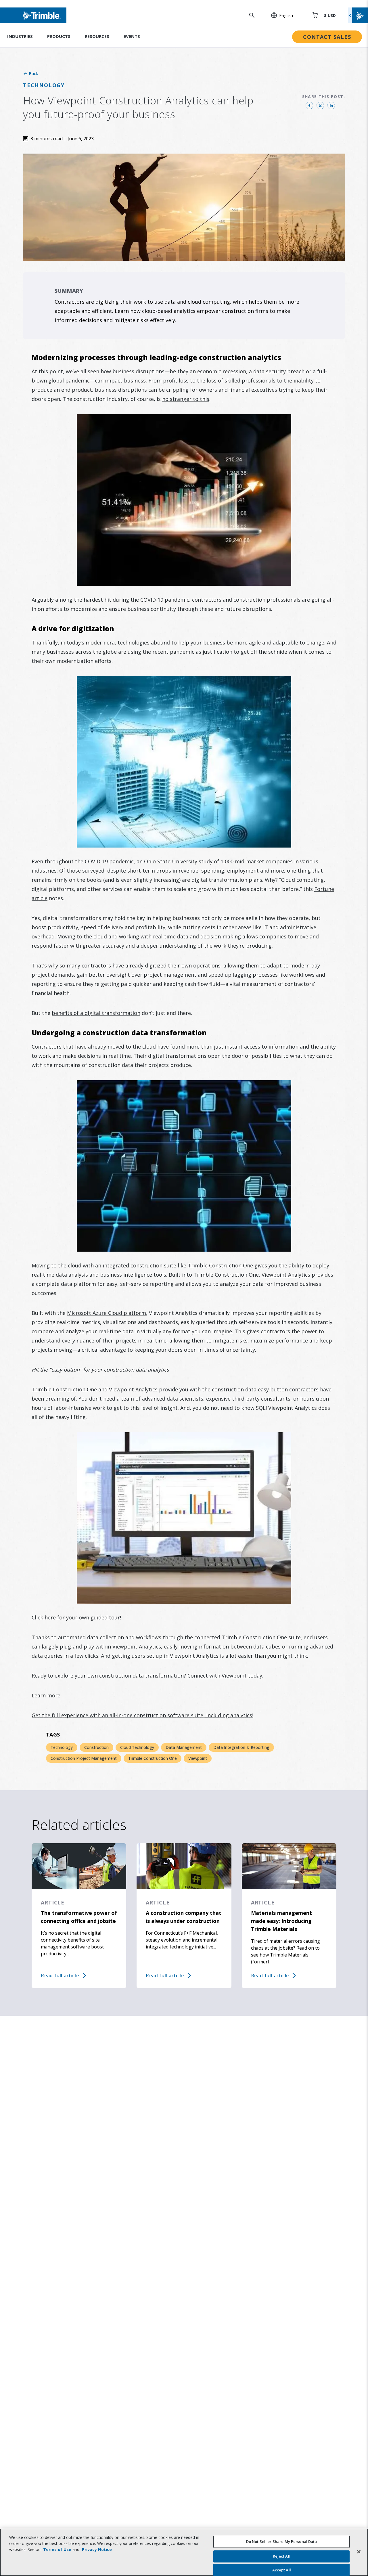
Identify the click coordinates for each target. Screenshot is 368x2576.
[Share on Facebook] (309, 106)
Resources (97, 36)
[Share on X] (320, 106)
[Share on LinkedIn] (331, 106)
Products (59, 36)
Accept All (282, 2570)
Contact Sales (327, 37)
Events (132, 36)
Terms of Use (57, 2549)
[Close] (359, 2552)
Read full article (60, 1975)
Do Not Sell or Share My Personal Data (282, 2541)
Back (33, 73)
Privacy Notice (97, 2549)
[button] (279, 15)
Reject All (282, 2556)
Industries (20, 36)
